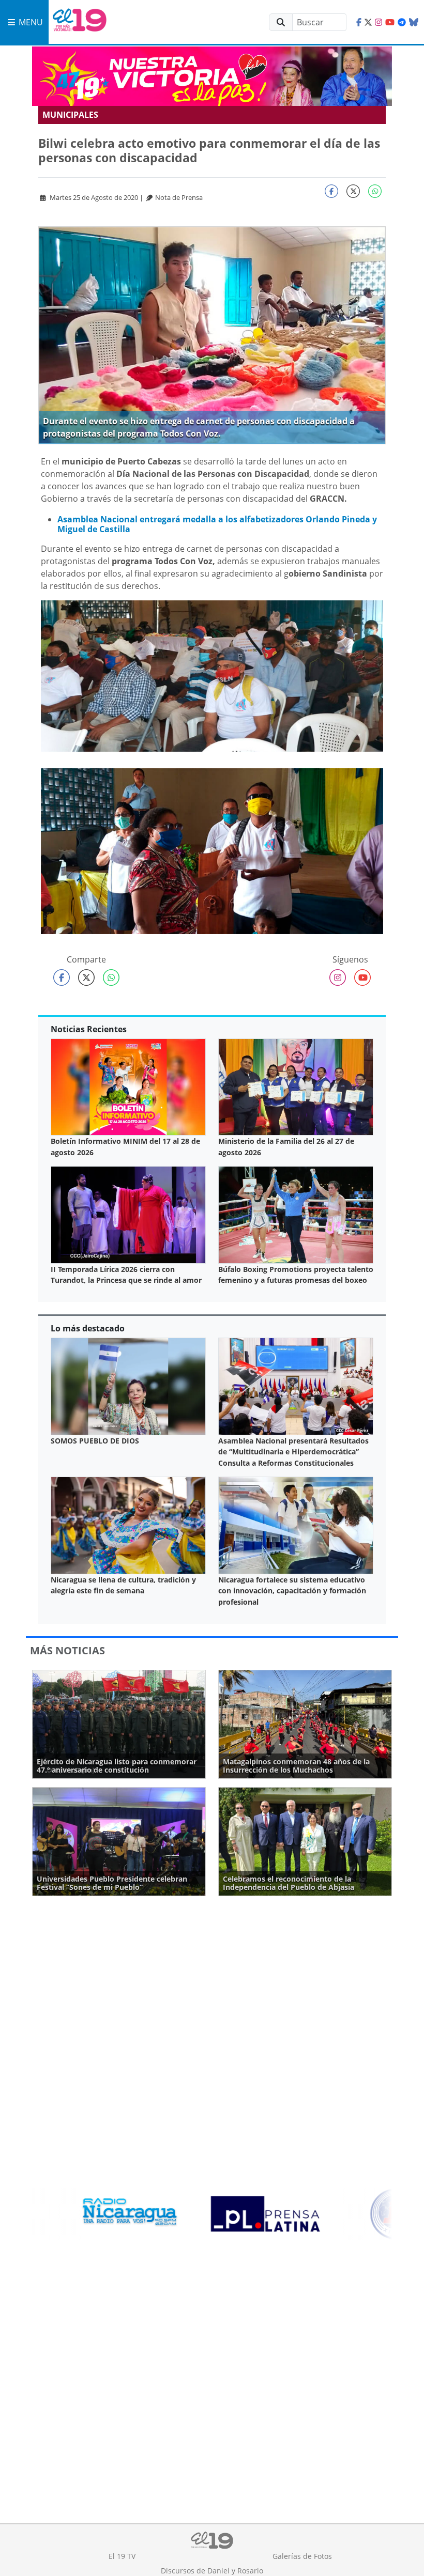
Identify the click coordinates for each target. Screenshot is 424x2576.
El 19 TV (122, 2556)
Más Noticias (67, 1650)
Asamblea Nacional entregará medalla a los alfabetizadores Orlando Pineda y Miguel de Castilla (217, 524)
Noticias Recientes (89, 1029)
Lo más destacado (88, 1328)
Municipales (70, 115)
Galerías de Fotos (302, 2556)
